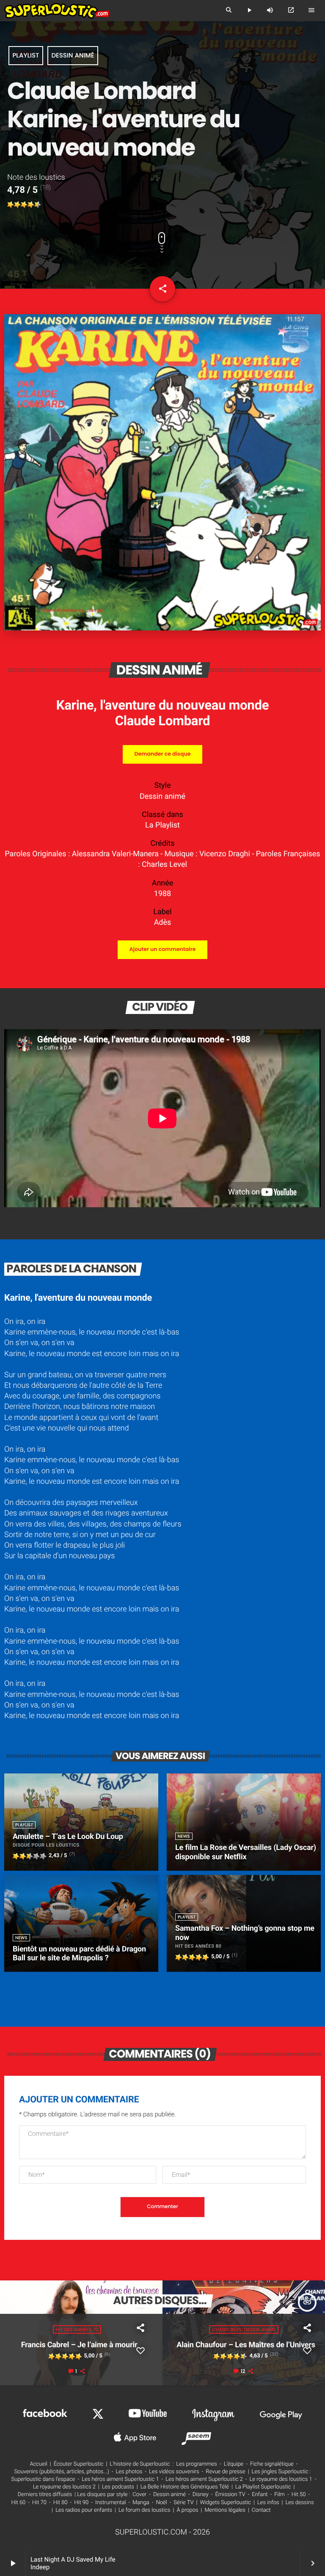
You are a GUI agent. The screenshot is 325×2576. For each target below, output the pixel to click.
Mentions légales (225, 2510)
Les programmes (197, 2464)
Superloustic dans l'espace (43, 2479)
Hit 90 (81, 2503)
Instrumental (110, 2503)
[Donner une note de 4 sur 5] (31, 205)
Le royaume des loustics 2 (64, 2487)
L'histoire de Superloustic (140, 2464)
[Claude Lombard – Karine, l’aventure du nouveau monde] (162, 628)
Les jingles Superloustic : (281, 2472)
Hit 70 (39, 2503)
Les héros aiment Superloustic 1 (120, 2479)
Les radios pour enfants (84, 2510)
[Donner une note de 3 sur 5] (24, 205)
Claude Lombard (162, 721)
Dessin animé (73, 56)
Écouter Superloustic (79, 2464)
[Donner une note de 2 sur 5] (17, 205)
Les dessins (299, 2503)
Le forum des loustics (145, 2510)
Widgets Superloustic (225, 2503)
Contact (261, 2510)
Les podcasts (118, 2487)
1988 (162, 894)
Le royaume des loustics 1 (281, 2479)
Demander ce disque (162, 754)
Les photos (129, 2472)
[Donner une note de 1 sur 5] (11, 205)
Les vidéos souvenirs (174, 2472)
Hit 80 (61, 2503)
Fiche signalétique (272, 2464)
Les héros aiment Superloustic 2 (204, 2479)
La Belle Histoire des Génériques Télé (185, 2487)
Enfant (260, 2495)
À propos (187, 2510)
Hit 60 (18, 2503)
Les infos (268, 2503)
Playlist (26, 56)
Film (280, 2495)
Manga (141, 2503)
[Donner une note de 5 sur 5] (38, 205)
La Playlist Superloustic (263, 2487)
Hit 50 (299, 2495)
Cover (139, 2495)
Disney (201, 2495)
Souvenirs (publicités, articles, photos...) (62, 2472)
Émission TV (230, 2495)
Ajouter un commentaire (162, 950)
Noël (161, 2503)
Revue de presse (225, 2472)
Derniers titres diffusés (45, 2495)
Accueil (39, 2464)
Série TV (183, 2503)
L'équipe (234, 2464)
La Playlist (162, 825)
